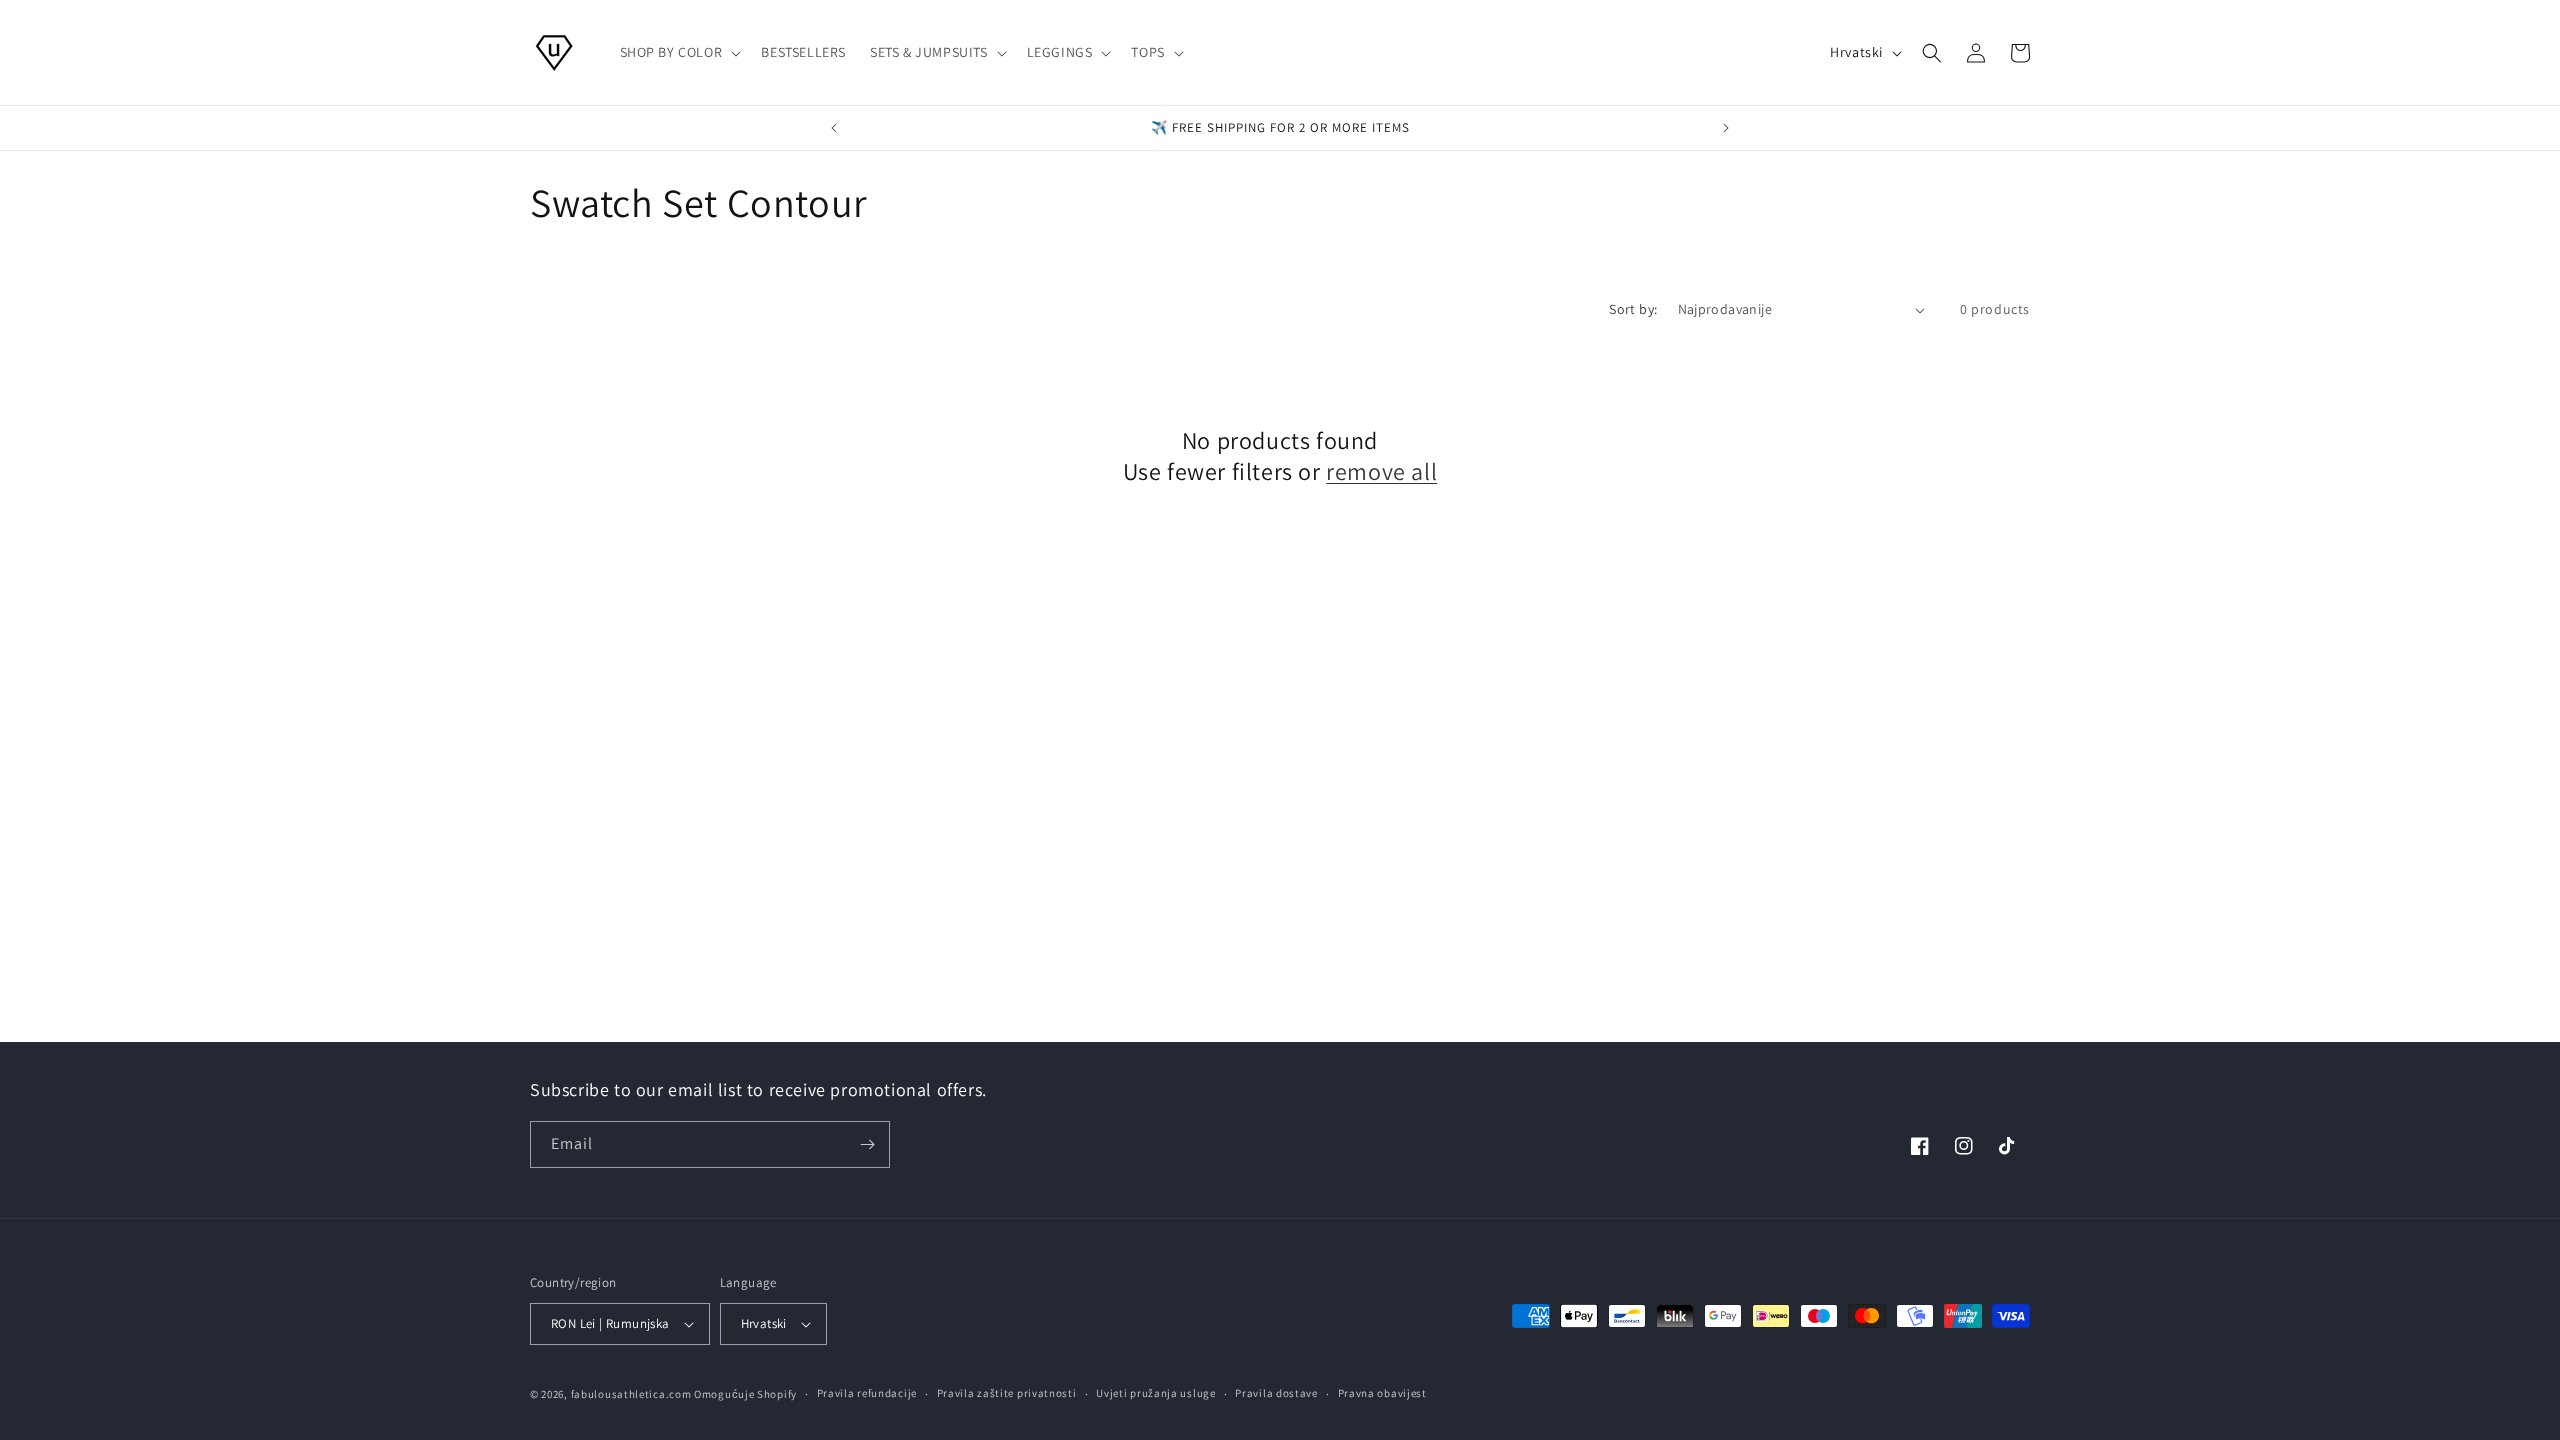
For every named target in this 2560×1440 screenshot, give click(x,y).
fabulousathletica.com (631, 1394)
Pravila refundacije (867, 1393)
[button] (679, 52)
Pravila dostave (1276, 1393)
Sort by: (1633, 309)
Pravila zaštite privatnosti (1007, 1393)
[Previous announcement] (834, 128)
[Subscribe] (867, 1144)
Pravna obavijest (1382, 1393)
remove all (1381, 471)
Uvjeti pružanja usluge (1155, 1393)
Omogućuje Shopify (745, 1394)
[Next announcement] (1726, 128)
